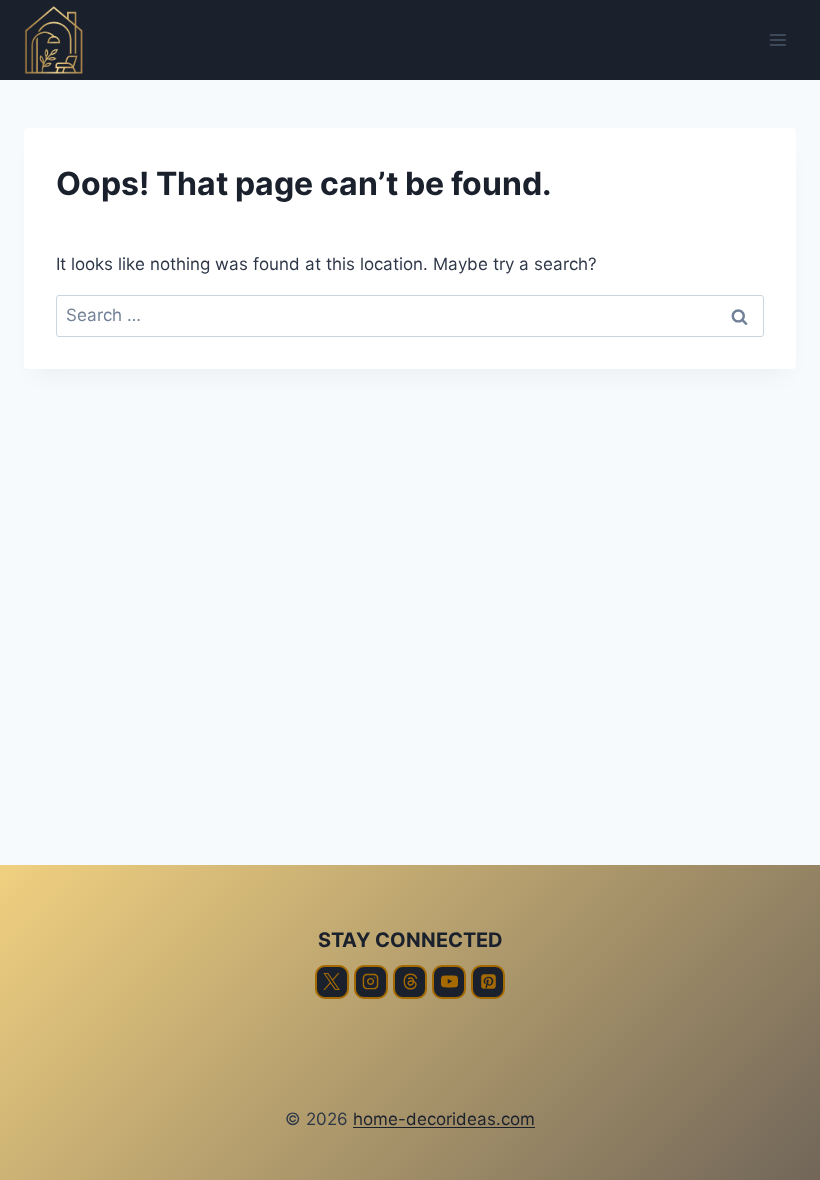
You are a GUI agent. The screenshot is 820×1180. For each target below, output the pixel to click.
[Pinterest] (488, 982)
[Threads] (410, 982)
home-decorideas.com (444, 1119)
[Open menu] (777, 39)
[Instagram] (371, 982)
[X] (332, 982)
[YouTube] (449, 982)
